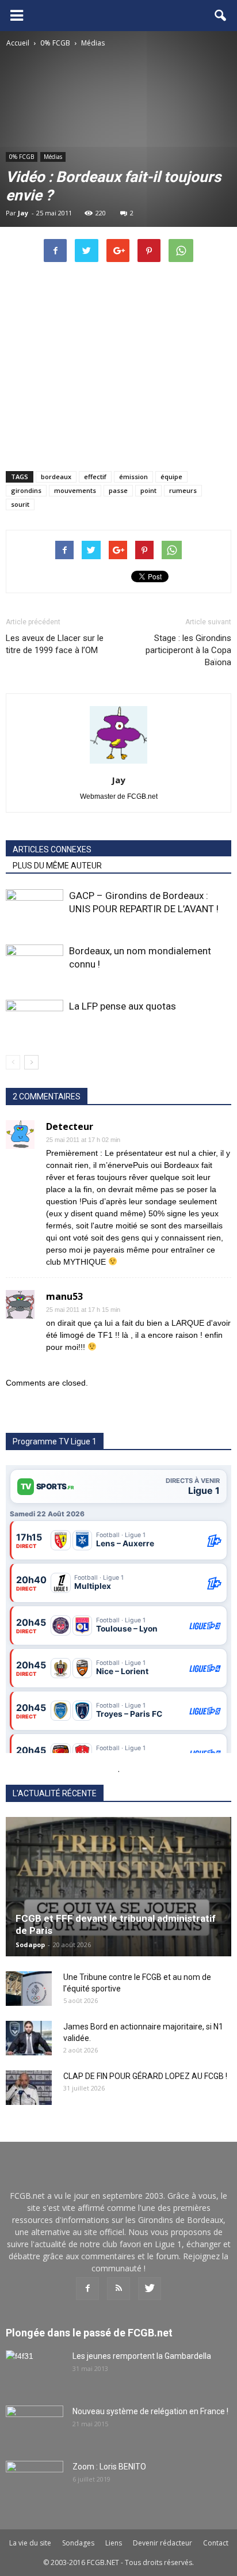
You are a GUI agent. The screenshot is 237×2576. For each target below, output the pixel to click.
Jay (23, 213)
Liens (114, 2543)
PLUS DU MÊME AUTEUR (57, 866)
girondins (26, 490)
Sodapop (30, 1945)
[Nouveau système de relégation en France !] (35, 2426)
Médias (53, 157)
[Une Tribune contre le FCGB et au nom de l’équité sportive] (29, 1989)
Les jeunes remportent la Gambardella (142, 2356)
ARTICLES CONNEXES (52, 849)
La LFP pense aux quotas (123, 1006)
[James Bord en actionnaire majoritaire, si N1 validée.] (29, 2038)
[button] (221, 16)
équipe (171, 477)
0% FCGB (22, 157)
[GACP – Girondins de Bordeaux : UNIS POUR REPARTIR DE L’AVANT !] (35, 909)
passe (118, 490)
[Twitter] (150, 2289)
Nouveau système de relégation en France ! (150, 2411)
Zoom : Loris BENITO (109, 2467)
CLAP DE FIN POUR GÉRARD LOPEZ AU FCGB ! (145, 2076)
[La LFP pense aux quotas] (35, 1020)
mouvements (75, 490)
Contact (216, 2543)
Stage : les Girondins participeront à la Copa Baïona (188, 650)
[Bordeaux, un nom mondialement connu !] (35, 964)
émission (133, 477)
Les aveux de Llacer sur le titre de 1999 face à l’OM (55, 644)
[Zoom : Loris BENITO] (35, 2481)
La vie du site (30, 2543)
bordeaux (56, 477)
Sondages (78, 2543)
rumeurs (183, 490)
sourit (20, 504)
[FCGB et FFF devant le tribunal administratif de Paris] (118, 1887)
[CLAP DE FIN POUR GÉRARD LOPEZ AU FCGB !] (29, 2088)
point (148, 490)
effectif (95, 477)
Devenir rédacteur (163, 2543)
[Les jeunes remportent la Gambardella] (35, 2370)
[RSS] (118, 2289)
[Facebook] (87, 2289)
